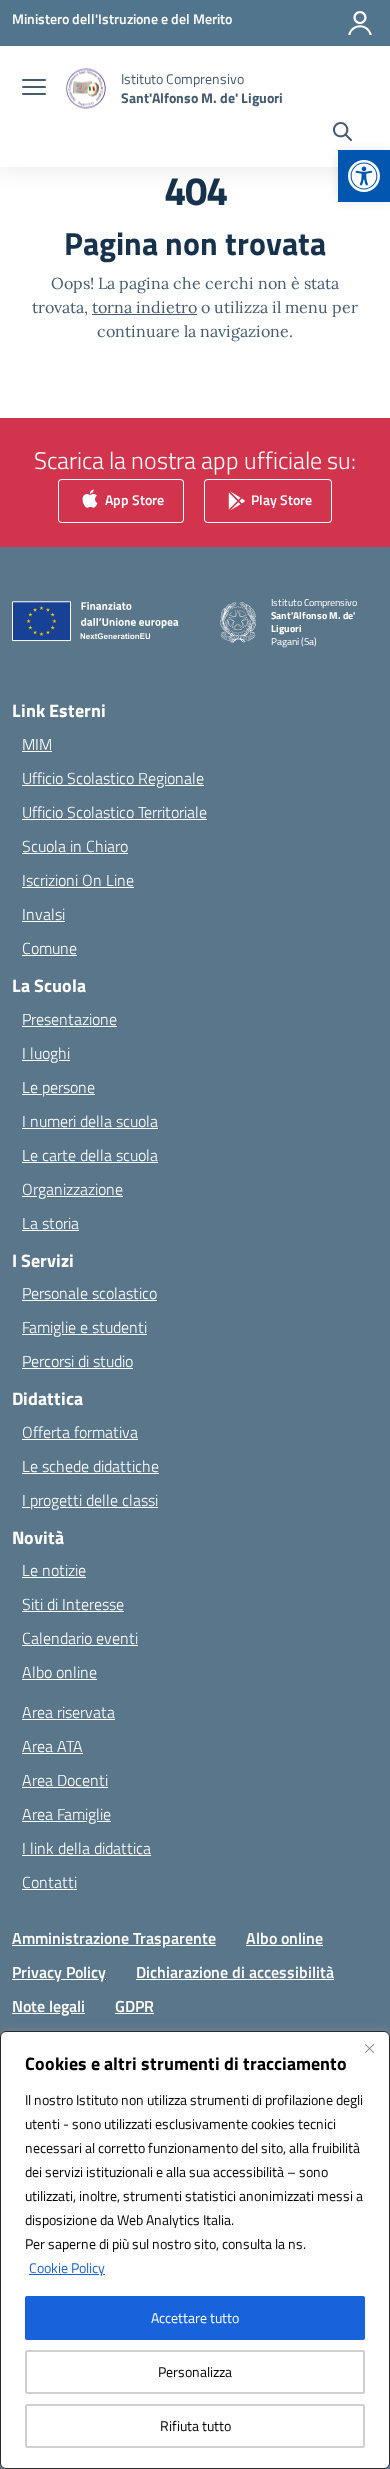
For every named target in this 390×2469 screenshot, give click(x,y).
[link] (364, 176)
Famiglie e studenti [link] (84, 1327)
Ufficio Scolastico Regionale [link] (113, 778)
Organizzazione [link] (72, 1189)
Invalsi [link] (43, 914)
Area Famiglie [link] (66, 1814)
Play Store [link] (280, 499)
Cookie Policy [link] (67, 2267)
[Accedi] (360, 23)
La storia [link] (50, 1223)
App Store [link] (133, 499)
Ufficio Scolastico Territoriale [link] (114, 812)
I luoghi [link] (46, 1053)
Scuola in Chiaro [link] (75, 846)
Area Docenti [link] (65, 1780)
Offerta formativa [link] (80, 1432)
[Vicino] (369, 2048)
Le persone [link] (58, 1087)
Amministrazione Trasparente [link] (114, 1938)
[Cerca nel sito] (342, 134)
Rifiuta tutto (195, 2425)
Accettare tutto (195, 2317)
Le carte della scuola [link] (90, 1155)
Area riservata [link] (68, 1712)
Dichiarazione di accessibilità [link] (235, 1972)
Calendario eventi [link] (80, 1638)
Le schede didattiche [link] (90, 1466)
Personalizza (195, 2371)
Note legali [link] (48, 2006)
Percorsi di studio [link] (77, 1361)
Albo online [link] (59, 1672)
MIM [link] (37, 744)
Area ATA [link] (52, 1746)
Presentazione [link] (69, 1019)
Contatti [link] (49, 1882)
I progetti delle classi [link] (90, 1500)
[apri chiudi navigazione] (34, 89)
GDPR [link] (134, 2006)
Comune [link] (49, 948)
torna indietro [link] (144, 307)
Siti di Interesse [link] (73, 1604)
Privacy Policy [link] (59, 1972)
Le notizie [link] (54, 1570)
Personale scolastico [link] (89, 1293)
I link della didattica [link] (86, 1848)
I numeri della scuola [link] (90, 1121)
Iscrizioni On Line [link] (78, 880)
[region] (195, 2250)
